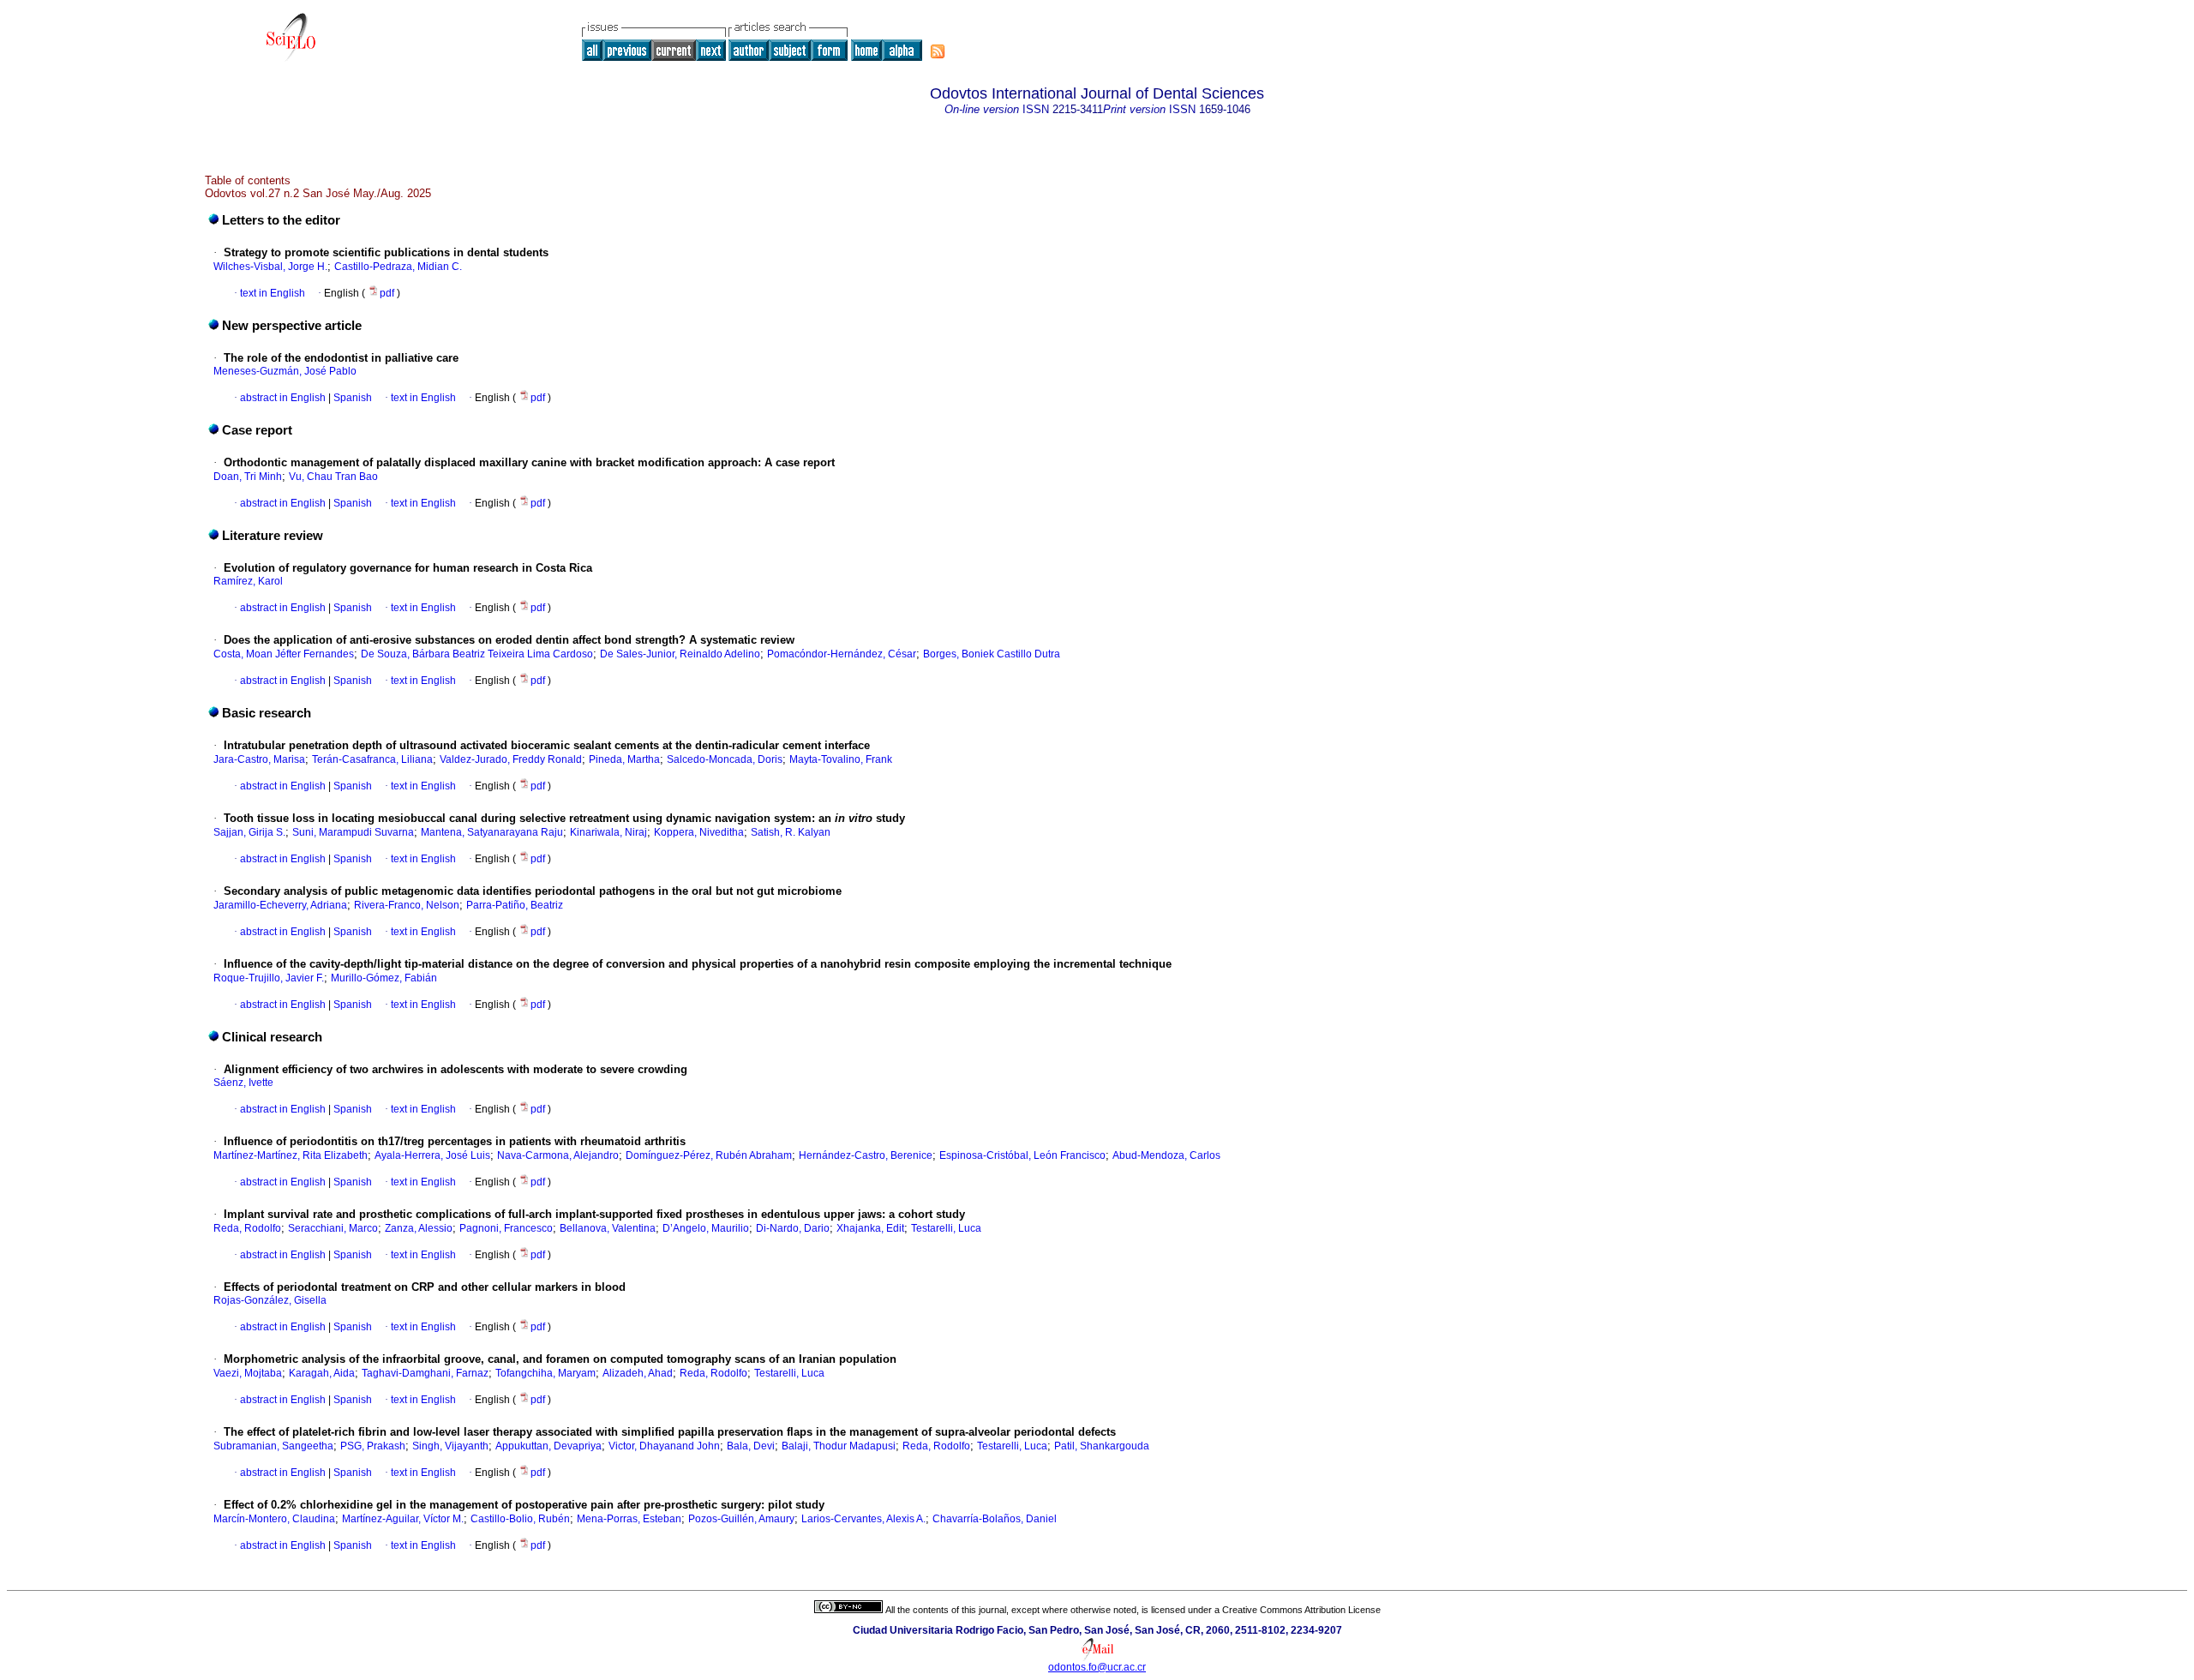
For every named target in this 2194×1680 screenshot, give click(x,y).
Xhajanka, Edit (870, 1228)
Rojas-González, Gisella (270, 1300)
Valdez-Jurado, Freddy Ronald (511, 759)
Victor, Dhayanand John (664, 1446)
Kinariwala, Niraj (608, 832)
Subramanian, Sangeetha (273, 1446)
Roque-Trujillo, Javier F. (269, 978)
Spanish (351, 398)
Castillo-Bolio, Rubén (520, 1519)
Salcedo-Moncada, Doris (725, 759)
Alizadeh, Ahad (638, 1373)
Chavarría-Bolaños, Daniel (995, 1519)
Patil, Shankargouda (1102, 1446)
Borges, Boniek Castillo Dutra (992, 654)
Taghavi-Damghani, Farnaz (425, 1373)
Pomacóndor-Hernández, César (842, 654)
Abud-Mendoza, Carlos (1166, 1155)
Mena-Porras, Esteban (629, 1519)
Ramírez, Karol (248, 581)
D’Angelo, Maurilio (706, 1228)
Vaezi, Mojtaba (248, 1373)
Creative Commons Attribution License (1301, 1610)
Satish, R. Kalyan (791, 832)
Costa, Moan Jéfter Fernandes (284, 654)
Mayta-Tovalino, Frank (841, 759)
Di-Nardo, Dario (793, 1228)
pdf (388, 293)
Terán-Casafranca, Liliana (372, 759)
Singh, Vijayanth (450, 1446)
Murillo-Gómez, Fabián (384, 978)
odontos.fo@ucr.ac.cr (1097, 1667)
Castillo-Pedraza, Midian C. (398, 267)
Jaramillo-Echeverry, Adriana (280, 905)
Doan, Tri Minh (248, 477)
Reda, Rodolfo (247, 1228)
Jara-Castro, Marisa (259, 759)
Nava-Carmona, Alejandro (558, 1155)
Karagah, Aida (322, 1373)
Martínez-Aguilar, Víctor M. (403, 1519)
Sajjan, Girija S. (249, 832)
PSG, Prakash (373, 1446)
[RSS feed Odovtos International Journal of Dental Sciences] (938, 51)
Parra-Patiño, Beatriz (515, 905)
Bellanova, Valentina (608, 1228)
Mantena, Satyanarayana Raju (492, 832)
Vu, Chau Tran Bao (333, 477)
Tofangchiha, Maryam (546, 1373)
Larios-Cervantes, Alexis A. (863, 1519)
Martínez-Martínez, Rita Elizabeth (291, 1155)
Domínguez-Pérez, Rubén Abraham (709, 1155)
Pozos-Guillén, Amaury (741, 1519)
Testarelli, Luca (946, 1228)
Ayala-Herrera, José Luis (432, 1155)
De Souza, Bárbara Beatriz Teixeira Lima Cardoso (477, 654)
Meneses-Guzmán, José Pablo (285, 371)
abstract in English (283, 398)
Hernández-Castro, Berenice (866, 1155)
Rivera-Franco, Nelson (407, 905)
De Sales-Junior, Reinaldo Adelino (680, 654)
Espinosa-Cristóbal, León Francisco (1022, 1155)
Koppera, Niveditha (699, 832)
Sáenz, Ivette (243, 1083)
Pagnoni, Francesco (506, 1228)
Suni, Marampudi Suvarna (353, 832)
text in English (273, 293)
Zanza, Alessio (419, 1228)
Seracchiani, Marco (333, 1228)
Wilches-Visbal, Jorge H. (270, 267)
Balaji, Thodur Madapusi (839, 1446)
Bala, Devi (751, 1446)
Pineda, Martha (624, 759)
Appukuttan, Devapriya (548, 1446)
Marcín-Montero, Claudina (274, 1519)
